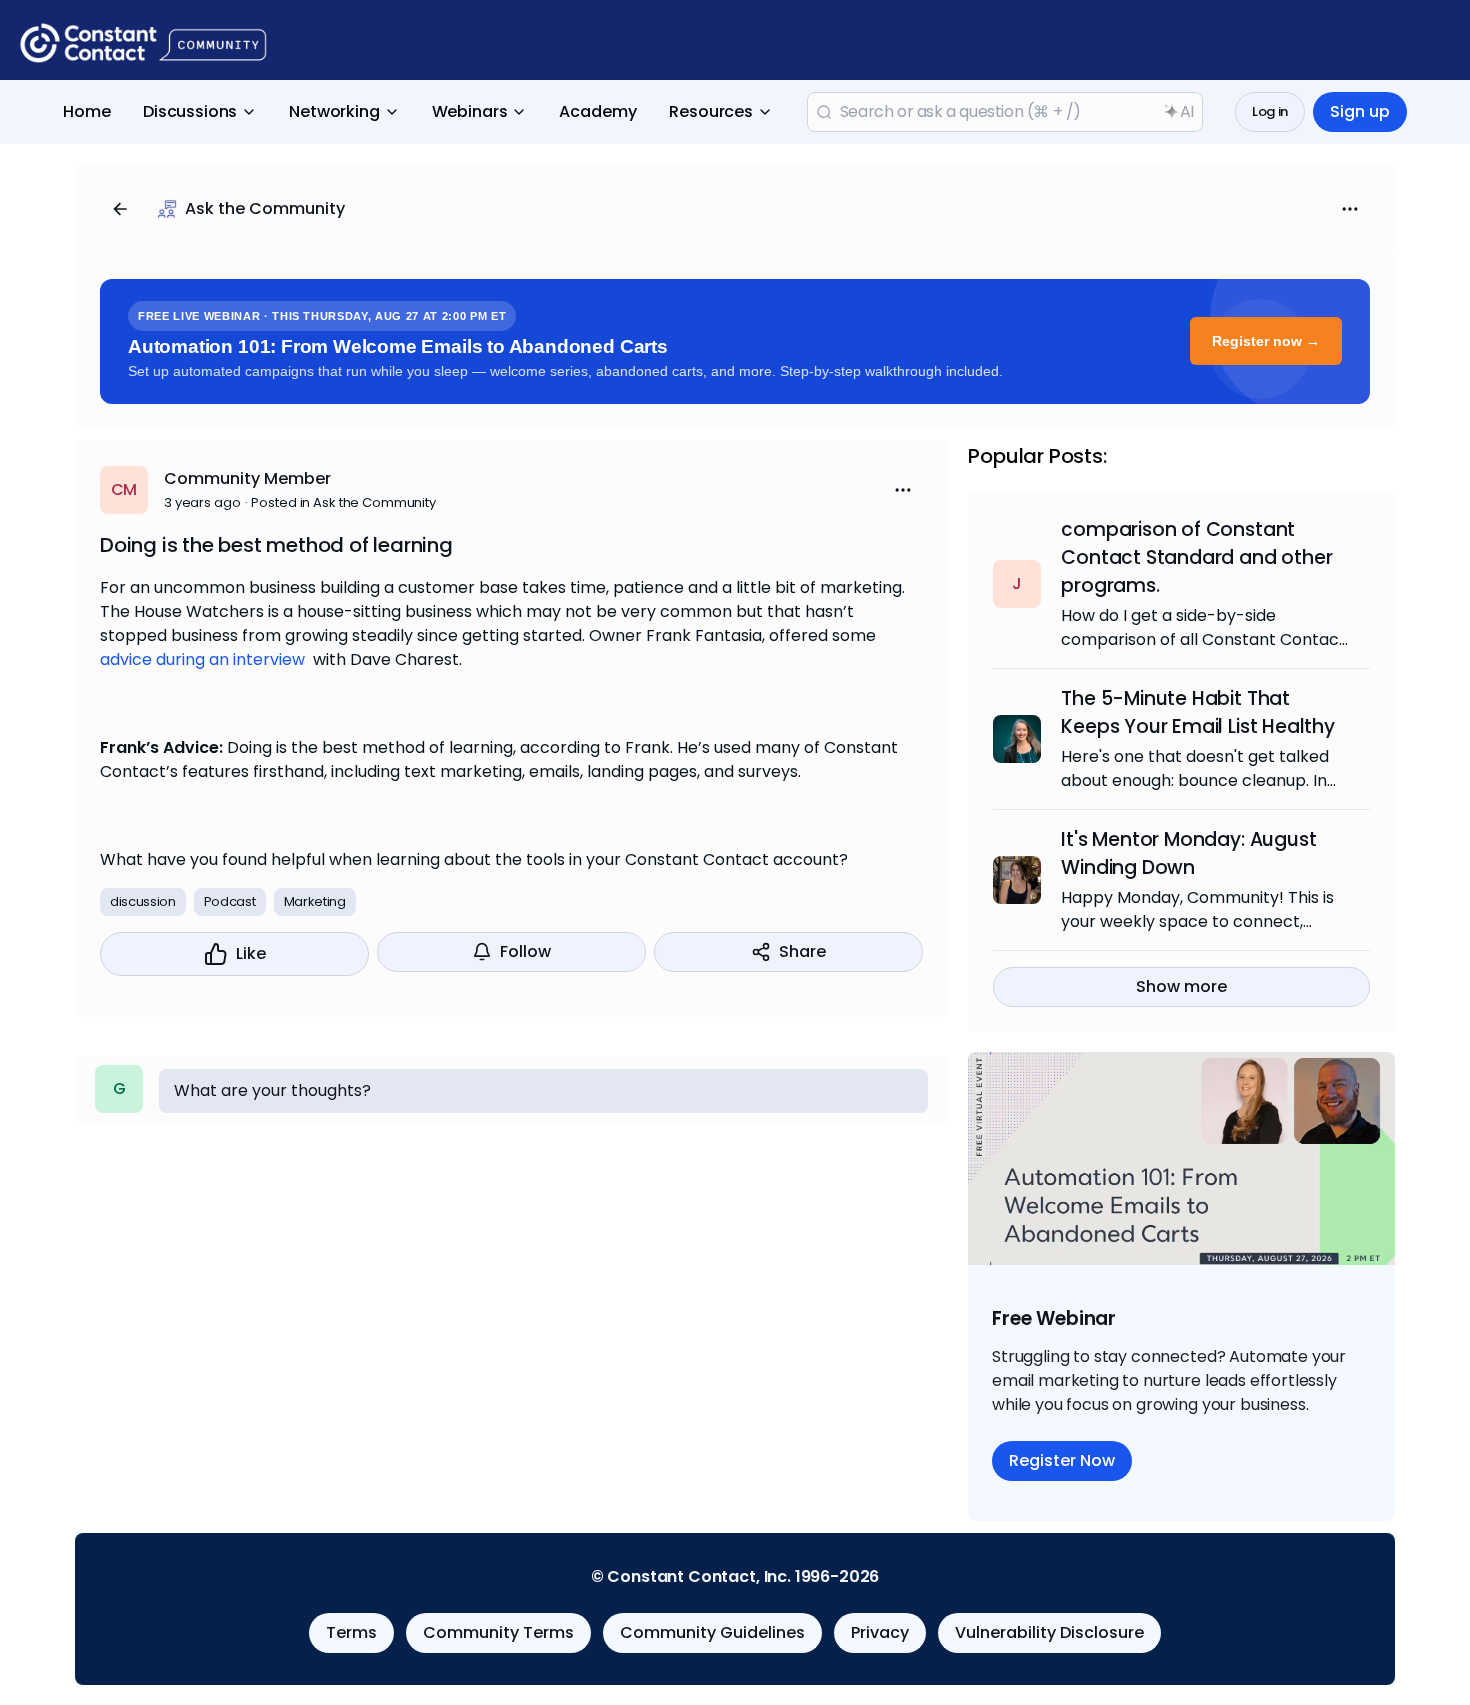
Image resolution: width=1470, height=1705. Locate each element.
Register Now (1062, 1460)
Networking (334, 111)
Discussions (190, 111)
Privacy (880, 1632)
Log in (1270, 111)
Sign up (1360, 111)
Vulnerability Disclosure (1049, 1632)
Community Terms (498, 1632)
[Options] (1350, 209)
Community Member (247, 478)
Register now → (1266, 341)
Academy (598, 111)
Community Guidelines (712, 1632)
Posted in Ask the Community (343, 502)
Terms (351, 1632)
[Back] (120, 209)
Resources (711, 111)
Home (87, 111)
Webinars (470, 111)
